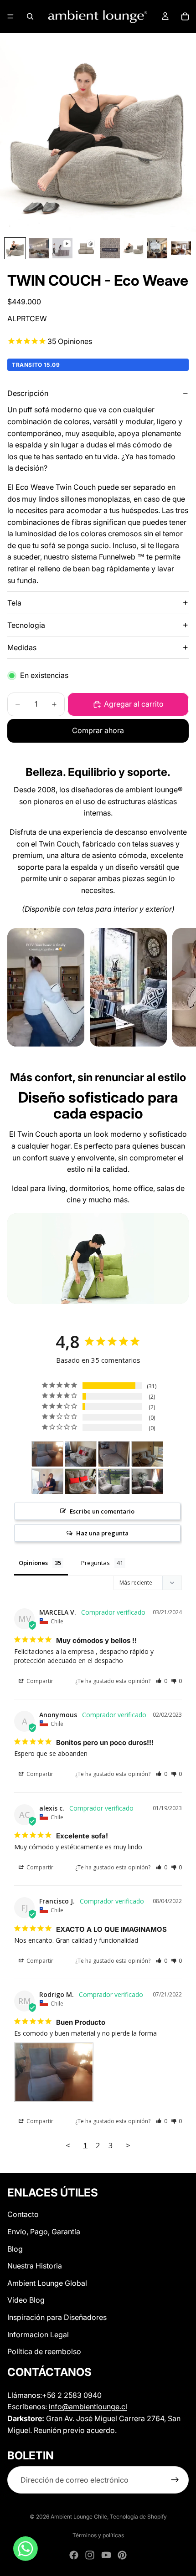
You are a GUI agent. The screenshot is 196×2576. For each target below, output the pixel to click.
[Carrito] (185, 16)
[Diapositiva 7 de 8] (157, 248)
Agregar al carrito (134, 704)
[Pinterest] (122, 2555)
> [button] (128, 2145)
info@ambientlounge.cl (88, 2407)
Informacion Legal (38, 2334)
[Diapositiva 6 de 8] (134, 248)
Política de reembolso (44, 2351)
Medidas (22, 647)
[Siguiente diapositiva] (179, 987)
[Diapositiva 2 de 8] (39, 248)
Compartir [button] (39, 1681)
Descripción (28, 393)
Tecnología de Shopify (138, 2517)
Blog (15, 2248)
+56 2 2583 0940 (72, 2395)
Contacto (23, 2214)
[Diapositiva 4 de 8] (86, 248)
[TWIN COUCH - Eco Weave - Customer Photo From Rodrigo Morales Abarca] (47, 1454)
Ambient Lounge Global (47, 2283)
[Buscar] (30, 16)
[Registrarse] (175, 2480)
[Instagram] (90, 2555)
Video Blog (26, 2300)
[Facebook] (74, 2555)
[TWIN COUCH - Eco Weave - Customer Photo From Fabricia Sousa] (147, 1481)
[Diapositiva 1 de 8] (15, 248)
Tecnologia (26, 625)
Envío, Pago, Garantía (44, 2232)
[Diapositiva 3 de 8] (62, 248)
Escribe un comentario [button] (102, 1511)
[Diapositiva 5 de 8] (110, 248)
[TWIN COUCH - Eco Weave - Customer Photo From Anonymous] (81, 1454)
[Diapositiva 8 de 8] (181, 248)
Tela (14, 603)
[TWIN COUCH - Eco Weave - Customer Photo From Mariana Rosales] (114, 1481)
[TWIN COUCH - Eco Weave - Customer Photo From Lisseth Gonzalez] (114, 1454)
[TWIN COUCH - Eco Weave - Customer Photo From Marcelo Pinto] (81, 1481)
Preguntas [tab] (95, 1563)
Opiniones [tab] (33, 1563)
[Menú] (10, 16)
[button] (162, 1681)
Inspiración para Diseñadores (57, 2317)
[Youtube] (106, 2555)
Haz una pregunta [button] (102, 1533)
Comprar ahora (98, 730)
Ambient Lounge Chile (79, 2517)
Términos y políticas (98, 2535)
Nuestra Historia (35, 2266)
